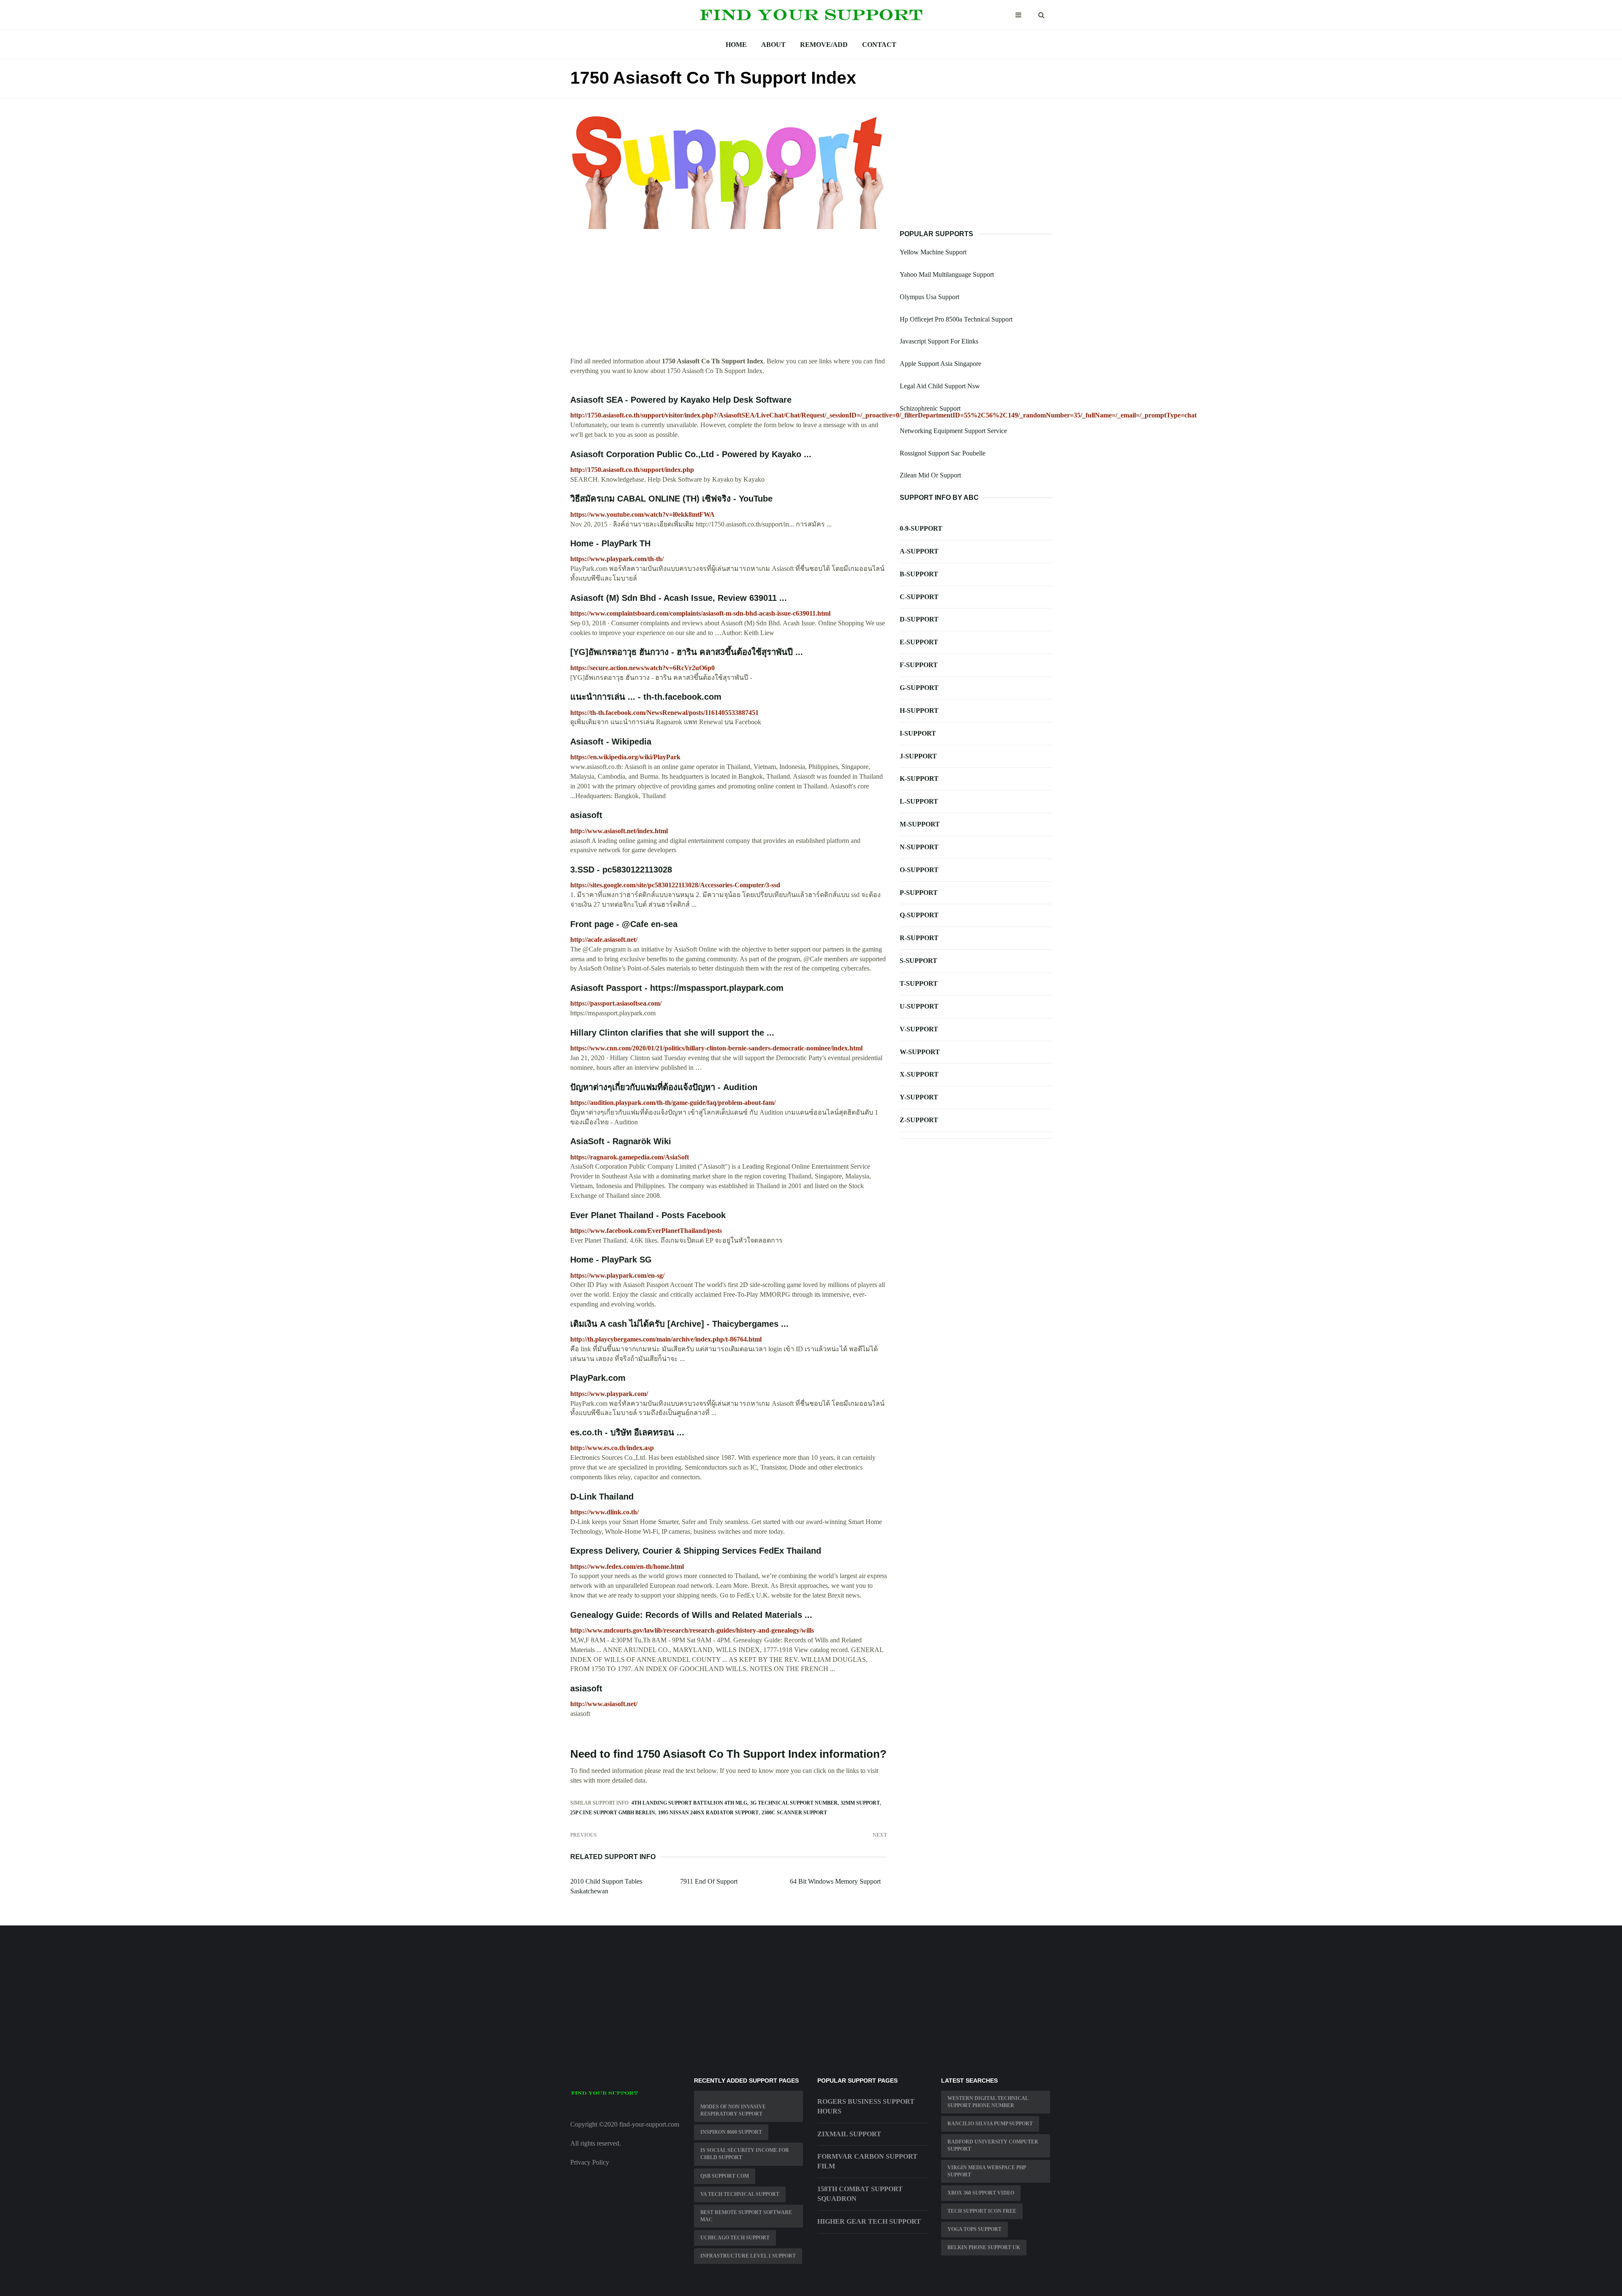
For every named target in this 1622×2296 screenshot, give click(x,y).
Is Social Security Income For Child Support (745, 2154)
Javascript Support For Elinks (939, 341)
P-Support (919, 893)
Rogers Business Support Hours (866, 2106)
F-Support (919, 665)
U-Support (919, 1006)
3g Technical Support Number (794, 1803)
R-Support (919, 938)
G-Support (919, 688)
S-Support (918, 961)
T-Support (919, 983)
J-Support (918, 756)
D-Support (919, 619)
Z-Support (919, 1120)
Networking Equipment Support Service (953, 431)
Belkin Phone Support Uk (984, 2247)
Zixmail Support (849, 2134)
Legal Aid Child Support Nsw (940, 386)
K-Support (919, 779)
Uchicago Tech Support (735, 2238)
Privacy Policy (590, 2162)
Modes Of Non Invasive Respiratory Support (733, 2110)
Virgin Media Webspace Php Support (987, 2171)
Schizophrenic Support (930, 408)
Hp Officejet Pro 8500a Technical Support (956, 319)
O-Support (919, 870)
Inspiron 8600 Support (731, 2132)
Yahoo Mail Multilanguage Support (947, 274)
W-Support (920, 1052)
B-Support (919, 574)
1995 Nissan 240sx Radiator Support (708, 1813)
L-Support (919, 801)
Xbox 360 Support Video (981, 2193)
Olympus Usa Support (929, 297)
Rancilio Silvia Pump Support (990, 2124)
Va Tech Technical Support (740, 2194)
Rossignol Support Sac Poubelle (943, 453)
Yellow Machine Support (933, 252)
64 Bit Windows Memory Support (835, 1881)
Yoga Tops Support (974, 2229)
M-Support (920, 824)
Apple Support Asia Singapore (940, 364)
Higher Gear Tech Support (869, 2221)
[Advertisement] (729, 297)
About (773, 45)
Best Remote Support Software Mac (746, 2216)
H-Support (919, 710)
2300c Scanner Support (794, 1813)
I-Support (918, 733)
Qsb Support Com (725, 2176)
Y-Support (919, 1097)
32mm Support (860, 1803)
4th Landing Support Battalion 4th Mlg (689, 1803)
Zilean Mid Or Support (930, 475)
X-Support (919, 1074)
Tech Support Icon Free (982, 2211)
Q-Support (919, 915)
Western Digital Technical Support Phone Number (988, 2102)
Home (736, 45)
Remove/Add (824, 45)
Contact (879, 45)
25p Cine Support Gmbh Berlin (613, 1813)
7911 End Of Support (709, 1881)
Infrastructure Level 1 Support (748, 2256)
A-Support (919, 551)
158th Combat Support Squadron (860, 2194)
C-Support (919, 597)
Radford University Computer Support (993, 2145)
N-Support (919, 847)
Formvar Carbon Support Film (867, 2161)
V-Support (919, 1029)
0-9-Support (921, 528)
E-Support (919, 642)
